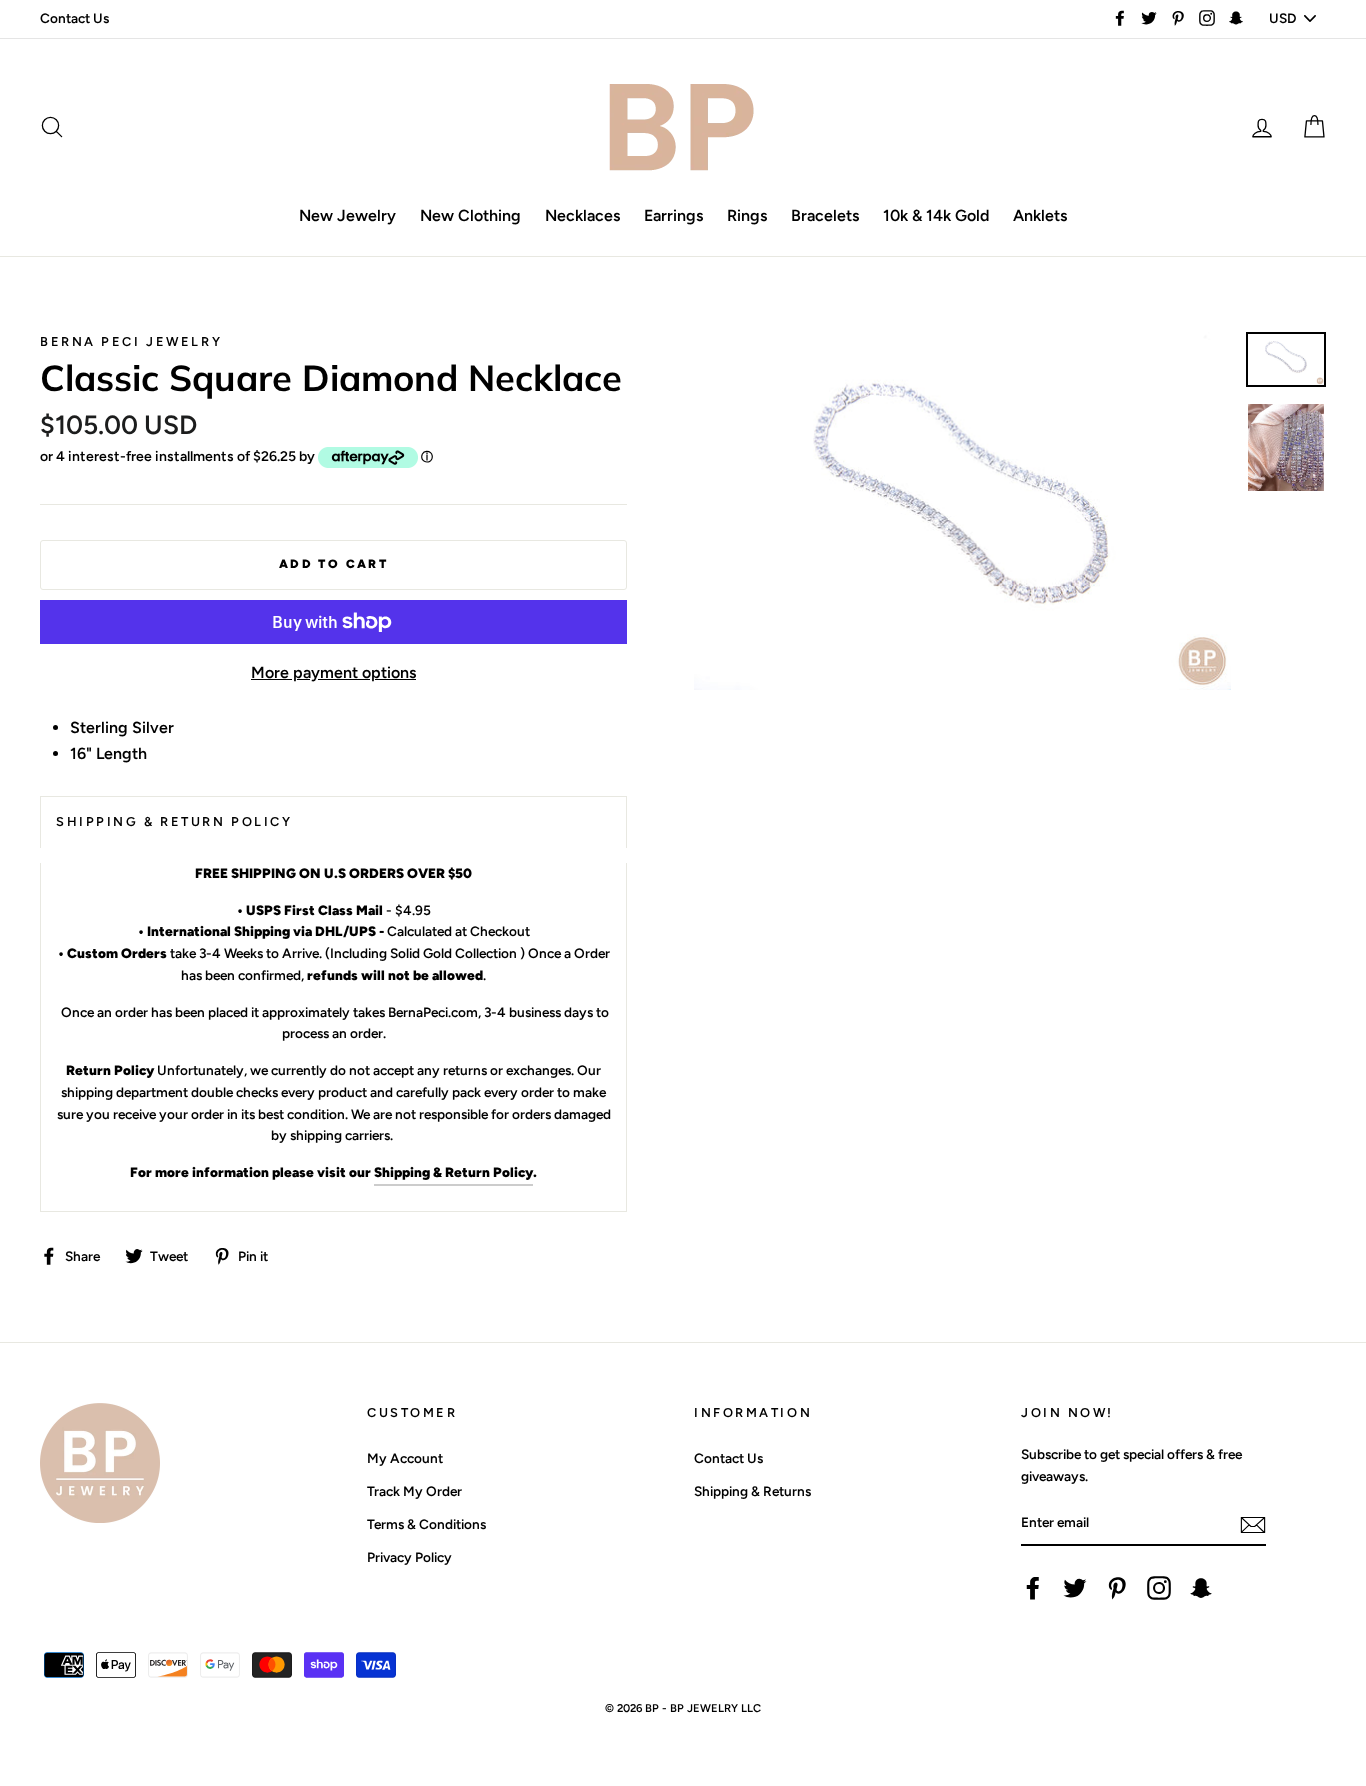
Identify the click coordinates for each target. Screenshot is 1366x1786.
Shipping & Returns (752, 1491)
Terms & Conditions (426, 1524)
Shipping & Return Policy (453, 1172)
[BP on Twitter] (1075, 1588)
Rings (747, 215)
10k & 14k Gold (936, 215)
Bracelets (825, 215)
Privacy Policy (409, 1557)
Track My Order (414, 1491)
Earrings (673, 215)
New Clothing (470, 215)
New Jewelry (347, 215)
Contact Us (74, 18)
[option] (962, 511)
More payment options (333, 672)
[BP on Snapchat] (1201, 1588)
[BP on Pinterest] (1117, 1588)
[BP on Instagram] (1159, 1588)
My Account (405, 1458)
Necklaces (582, 215)
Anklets (1040, 215)
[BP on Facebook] (1033, 1588)
